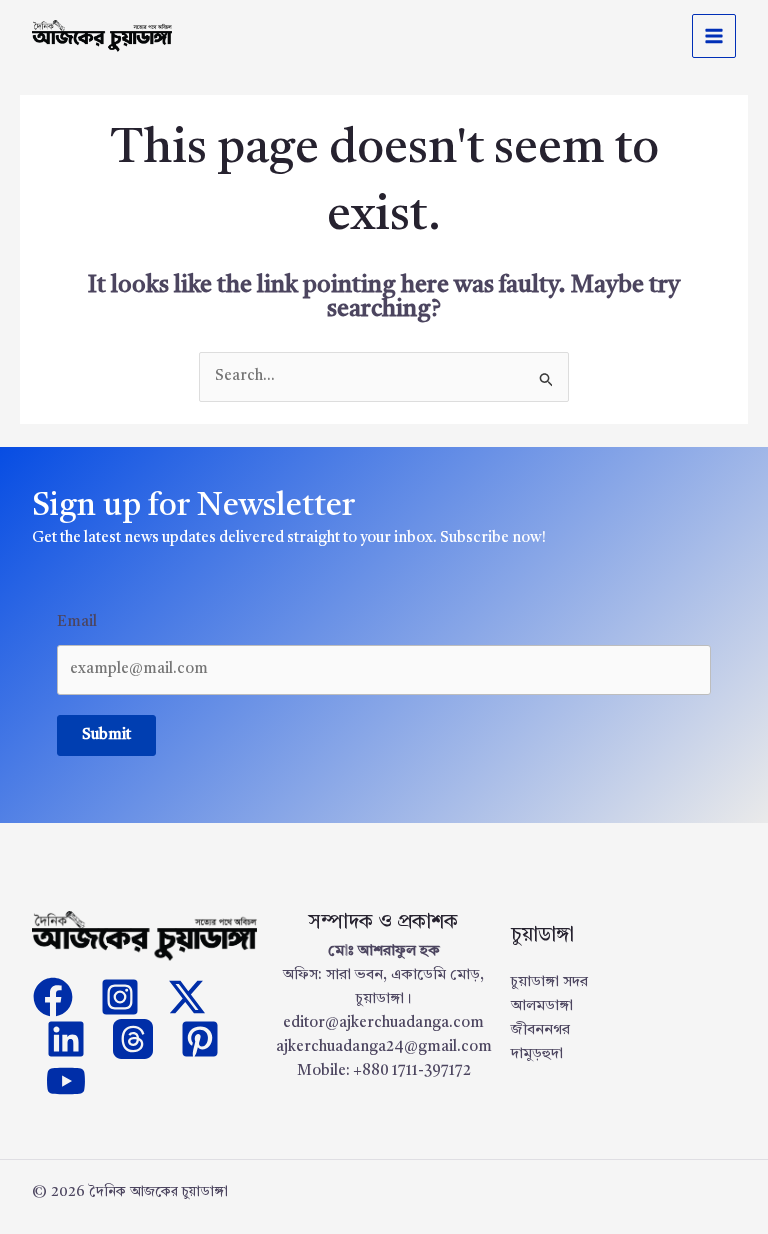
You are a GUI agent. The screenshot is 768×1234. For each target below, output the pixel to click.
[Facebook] (53, 997)
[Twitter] (187, 997)
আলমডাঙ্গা (542, 1006)
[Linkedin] (66, 1039)
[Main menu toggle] (714, 36)
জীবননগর (540, 1030)
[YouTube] (66, 1081)
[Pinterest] (200, 1039)
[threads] (133, 1039)
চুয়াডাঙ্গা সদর (549, 982)
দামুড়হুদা (537, 1054)
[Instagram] (120, 997)
